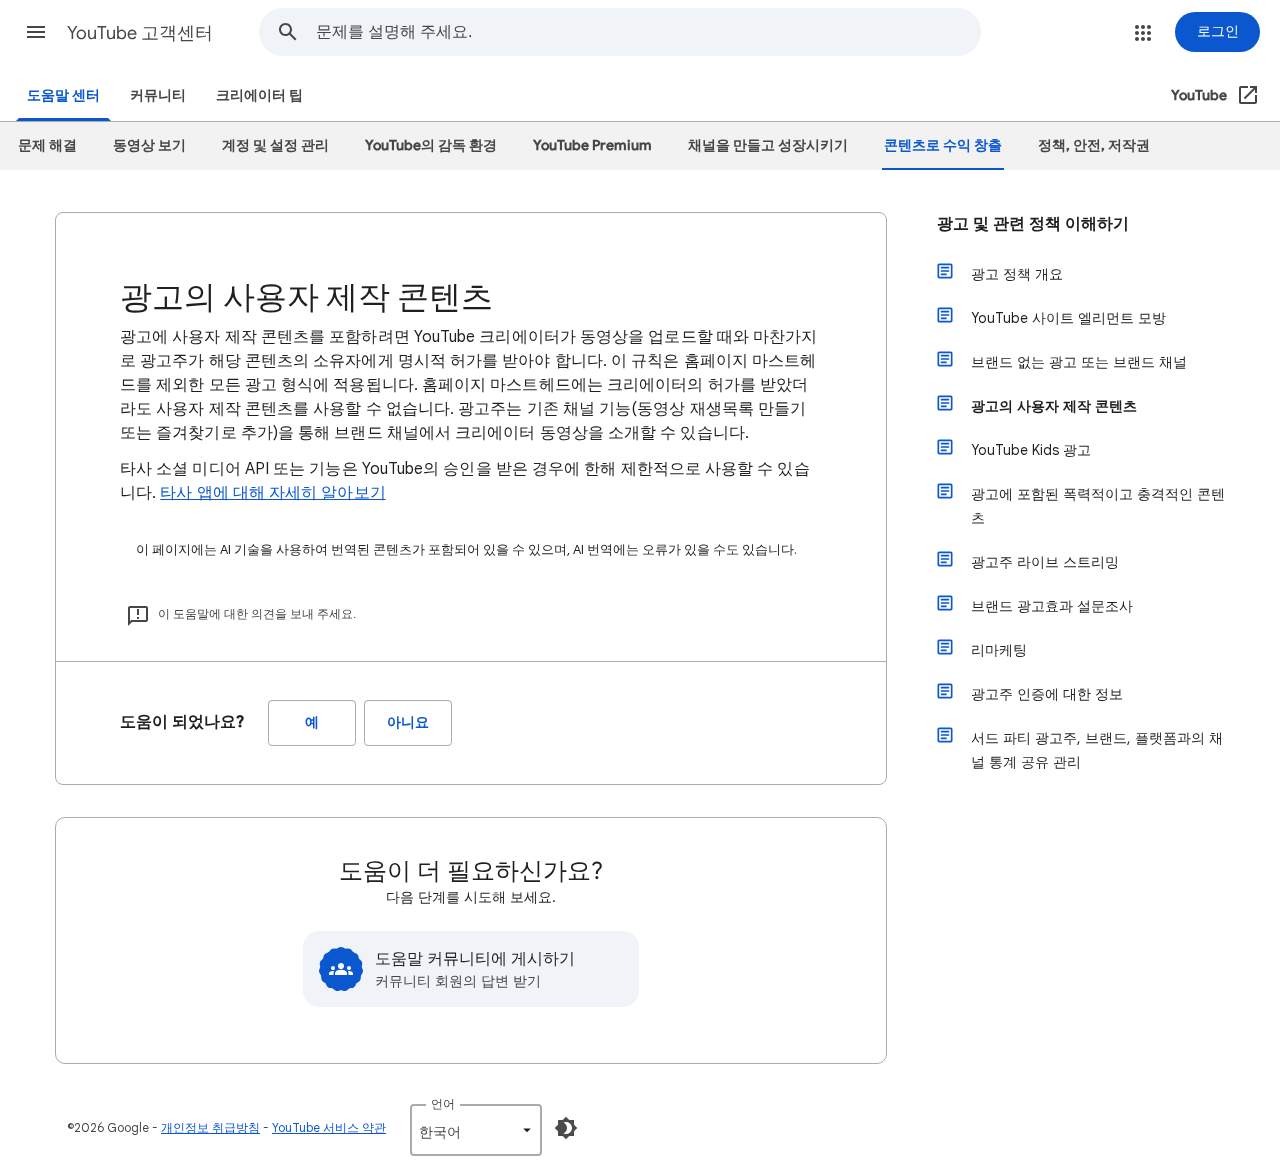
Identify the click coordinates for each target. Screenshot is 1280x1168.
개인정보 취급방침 (210, 1127)
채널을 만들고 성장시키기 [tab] (768, 145)
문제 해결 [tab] (47, 145)
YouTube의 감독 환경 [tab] (431, 145)
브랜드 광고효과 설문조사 (1052, 606)
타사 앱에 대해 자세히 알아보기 (272, 493)
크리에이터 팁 (259, 95)
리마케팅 (999, 650)
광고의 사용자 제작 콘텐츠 (1054, 406)
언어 (443, 1103)
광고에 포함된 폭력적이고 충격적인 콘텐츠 (1098, 506)
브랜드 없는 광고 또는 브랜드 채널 (1079, 362)
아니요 (408, 722)
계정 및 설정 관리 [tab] (275, 145)
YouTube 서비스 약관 (329, 1127)
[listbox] (476, 1130)
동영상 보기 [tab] (149, 145)
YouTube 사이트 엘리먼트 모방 (1068, 318)
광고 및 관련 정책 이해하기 (1033, 224)
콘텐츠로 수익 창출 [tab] (943, 145)
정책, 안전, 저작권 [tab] (1094, 145)
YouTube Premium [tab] (592, 145)
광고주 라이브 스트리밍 (1045, 562)
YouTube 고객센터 (140, 33)
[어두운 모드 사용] (566, 1128)
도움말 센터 (63, 95)
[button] (36, 32)
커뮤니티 (158, 95)
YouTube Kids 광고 (1031, 450)
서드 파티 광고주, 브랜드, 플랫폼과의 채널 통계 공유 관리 (1097, 750)
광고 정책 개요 (1017, 274)
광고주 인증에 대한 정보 (1047, 694)
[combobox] (648, 32)
